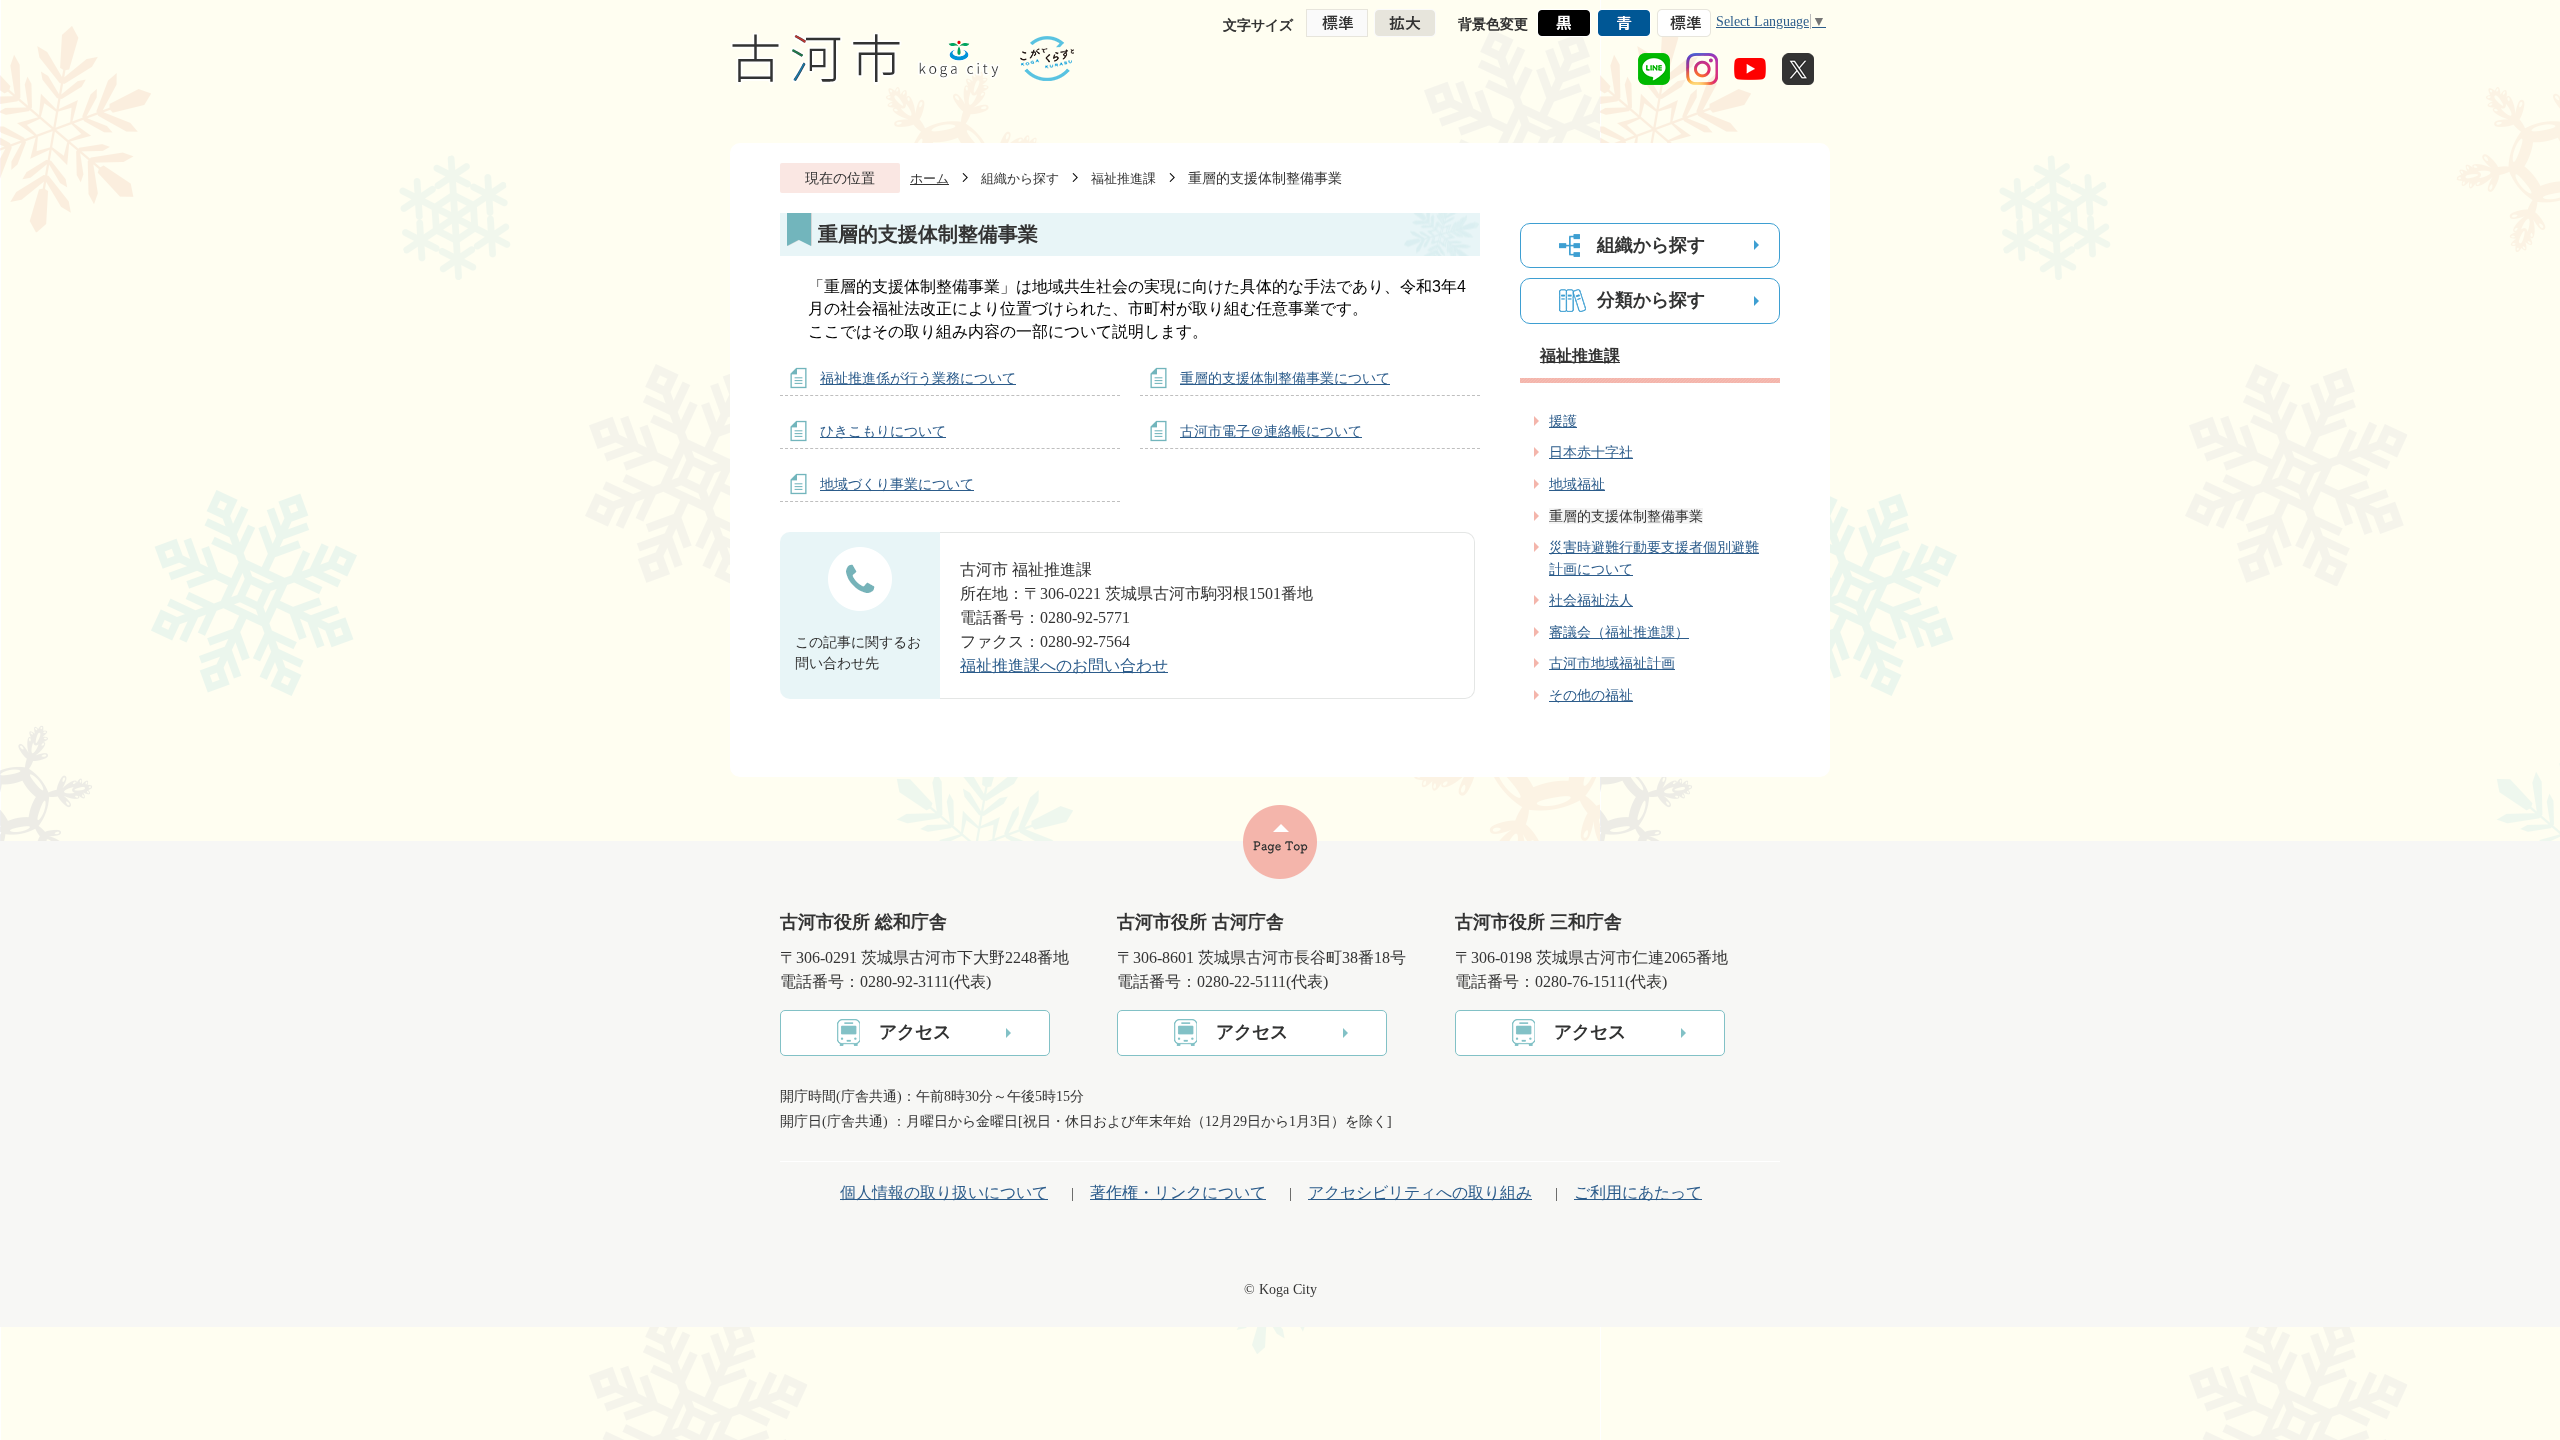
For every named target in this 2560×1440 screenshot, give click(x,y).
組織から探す (1020, 178)
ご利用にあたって (1638, 1192)
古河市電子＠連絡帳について (1271, 431)
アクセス (915, 1032)
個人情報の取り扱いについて (944, 1192)
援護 (1563, 421)
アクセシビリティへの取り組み (1420, 1192)
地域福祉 (1577, 484)
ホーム (929, 178)
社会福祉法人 (1591, 600)
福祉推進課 (1123, 178)
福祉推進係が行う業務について (918, 378)
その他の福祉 (1591, 695)
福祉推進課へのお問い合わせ (1064, 665)
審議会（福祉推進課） (1619, 632)
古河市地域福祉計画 (1612, 663)
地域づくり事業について (897, 484)
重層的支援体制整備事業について (1285, 378)
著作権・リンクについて (1178, 1192)
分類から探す (1651, 300)
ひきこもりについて (883, 431)
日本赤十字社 (1591, 452)
